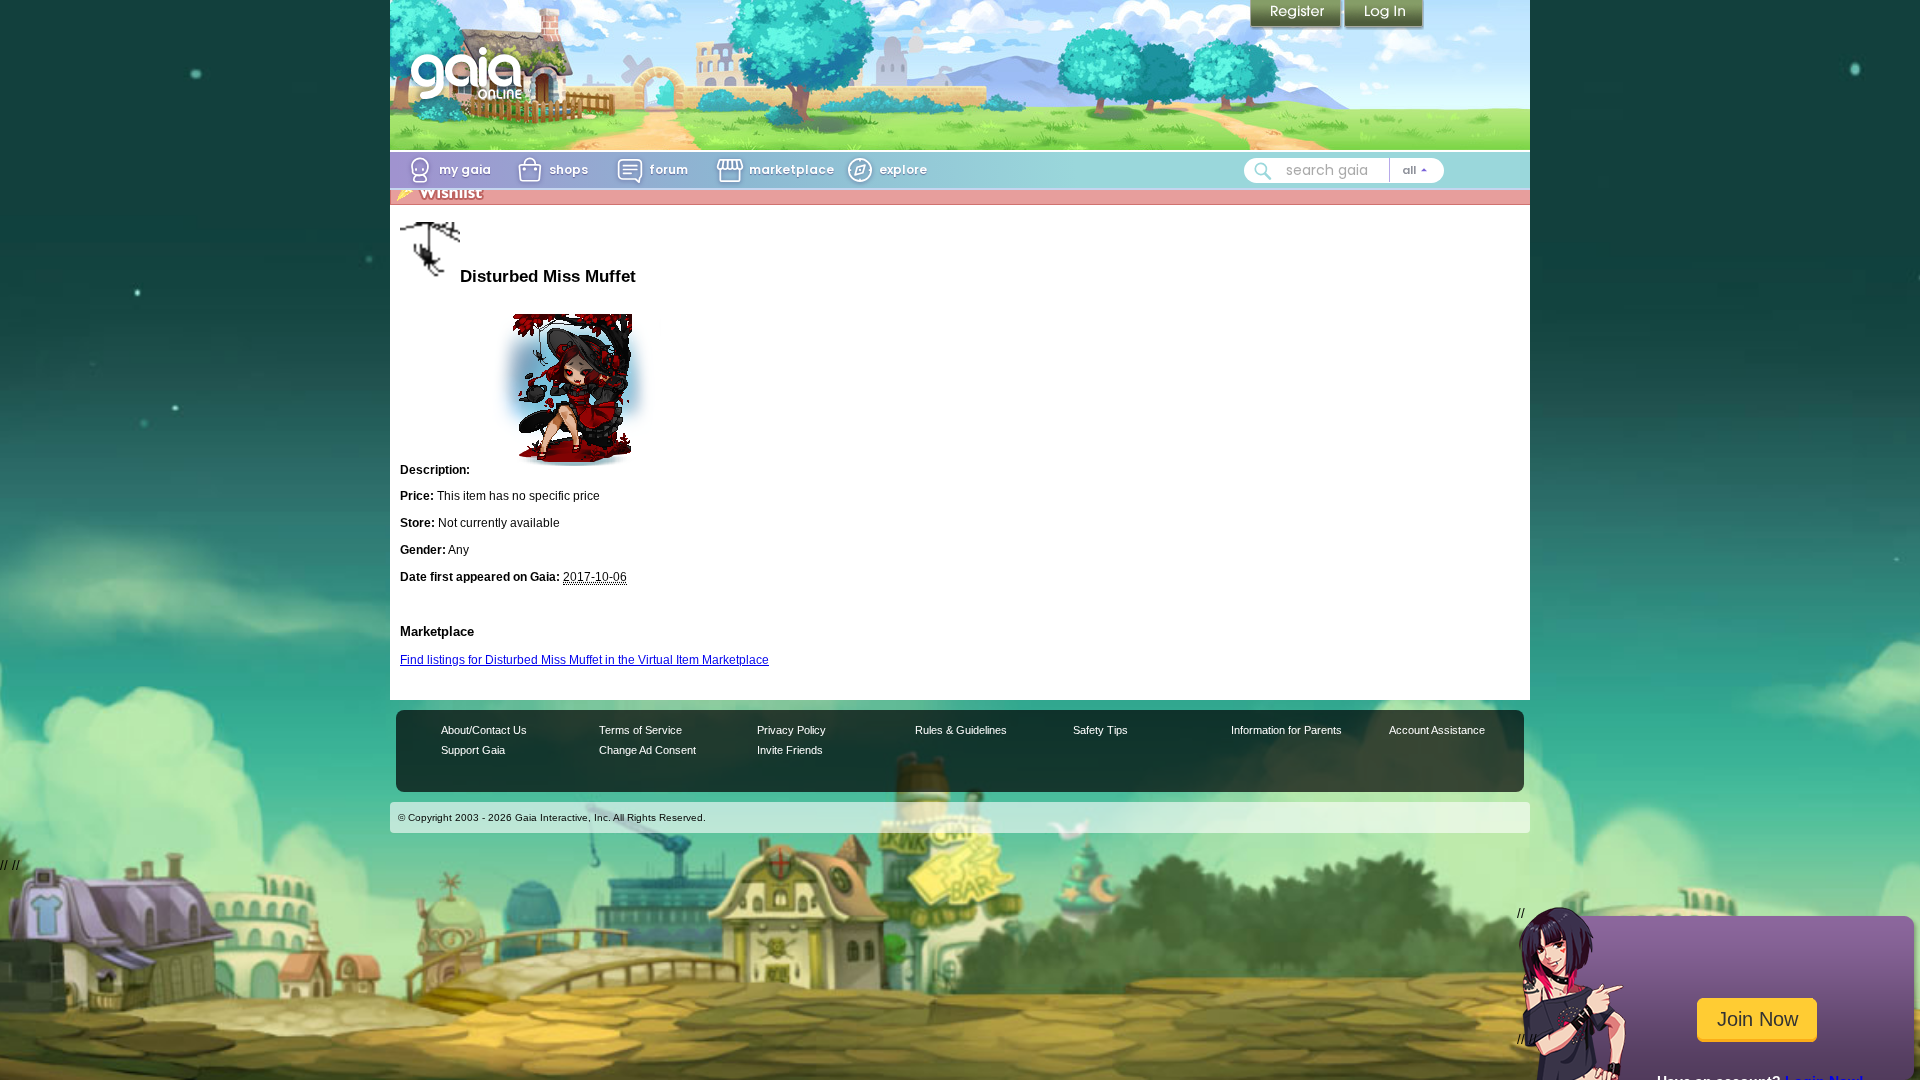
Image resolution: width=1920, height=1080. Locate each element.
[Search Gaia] (1263, 171)
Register (1297, 15)
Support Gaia (473, 750)
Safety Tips (1100, 730)
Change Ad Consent (647, 750)
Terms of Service (640, 730)
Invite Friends (790, 750)
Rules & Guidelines (961, 730)
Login (1384, 15)
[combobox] (1344, 170)
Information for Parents (1286, 730)
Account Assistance (1437, 730)
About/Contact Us (484, 730)
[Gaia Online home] (471, 73)
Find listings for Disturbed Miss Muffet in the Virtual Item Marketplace (584, 660)
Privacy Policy (791, 730)
